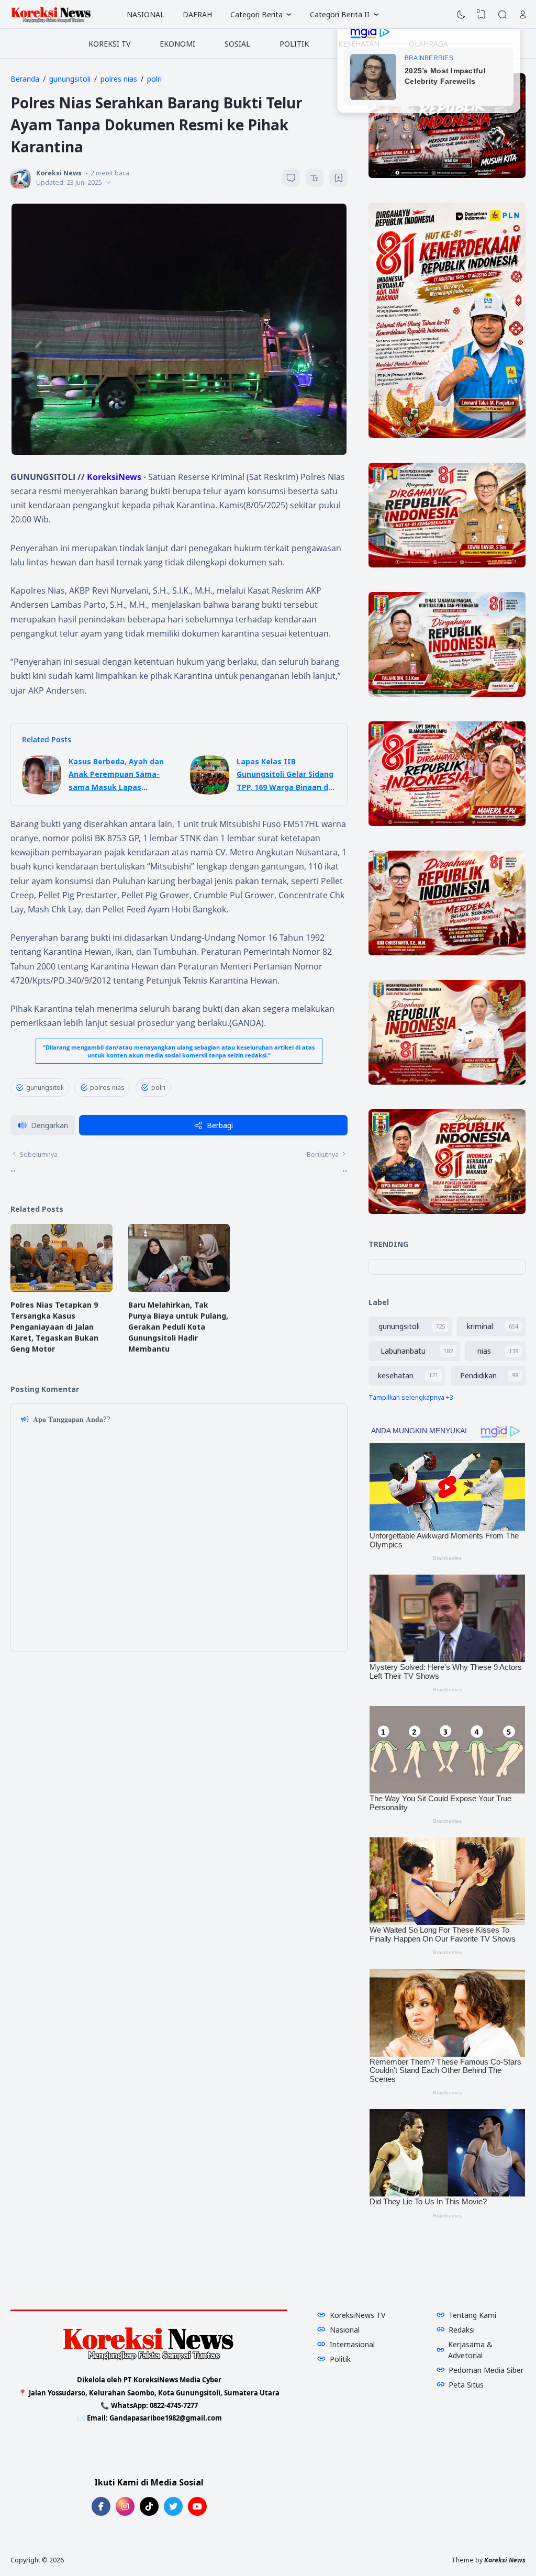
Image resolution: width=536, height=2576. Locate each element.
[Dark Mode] (461, 15)
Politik (340, 2359)
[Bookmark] (339, 179)
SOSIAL (237, 44)
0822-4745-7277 (174, 2405)
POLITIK (294, 44)
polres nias (107, 1088)
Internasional (352, 2344)
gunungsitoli (45, 1088)
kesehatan (396, 1375)
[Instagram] (125, 2506)
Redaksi (462, 2330)
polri (158, 1088)
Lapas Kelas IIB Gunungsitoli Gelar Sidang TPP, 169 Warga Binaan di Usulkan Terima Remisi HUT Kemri (285, 787)
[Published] (108, 182)
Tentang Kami (472, 2315)
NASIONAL (146, 14)
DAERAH (197, 14)
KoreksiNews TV (358, 2315)
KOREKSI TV (109, 44)
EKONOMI (177, 44)
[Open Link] (523, 15)
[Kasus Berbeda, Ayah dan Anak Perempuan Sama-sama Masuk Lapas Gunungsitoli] (42, 792)
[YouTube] (197, 2506)
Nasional (345, 2330)
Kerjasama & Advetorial (470, 2350)
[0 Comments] (291, 178)
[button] (43, 1125)
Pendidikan (478, 1375)
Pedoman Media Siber (486, 2370)
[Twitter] (173, 2506)
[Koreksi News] (51, 15)
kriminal (480, 1326)
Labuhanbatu (403, 1351)
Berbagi (220, 1125)
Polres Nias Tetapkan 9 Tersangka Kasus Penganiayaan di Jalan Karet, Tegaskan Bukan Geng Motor (54, 1327)
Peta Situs (466, 2385)
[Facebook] (101, 2506)
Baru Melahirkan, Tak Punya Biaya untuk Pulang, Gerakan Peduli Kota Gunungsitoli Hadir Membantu (178, 1327)
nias (484, 1351)
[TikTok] (149, 2506)
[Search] (502, 15)
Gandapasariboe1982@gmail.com (166, 2418)
